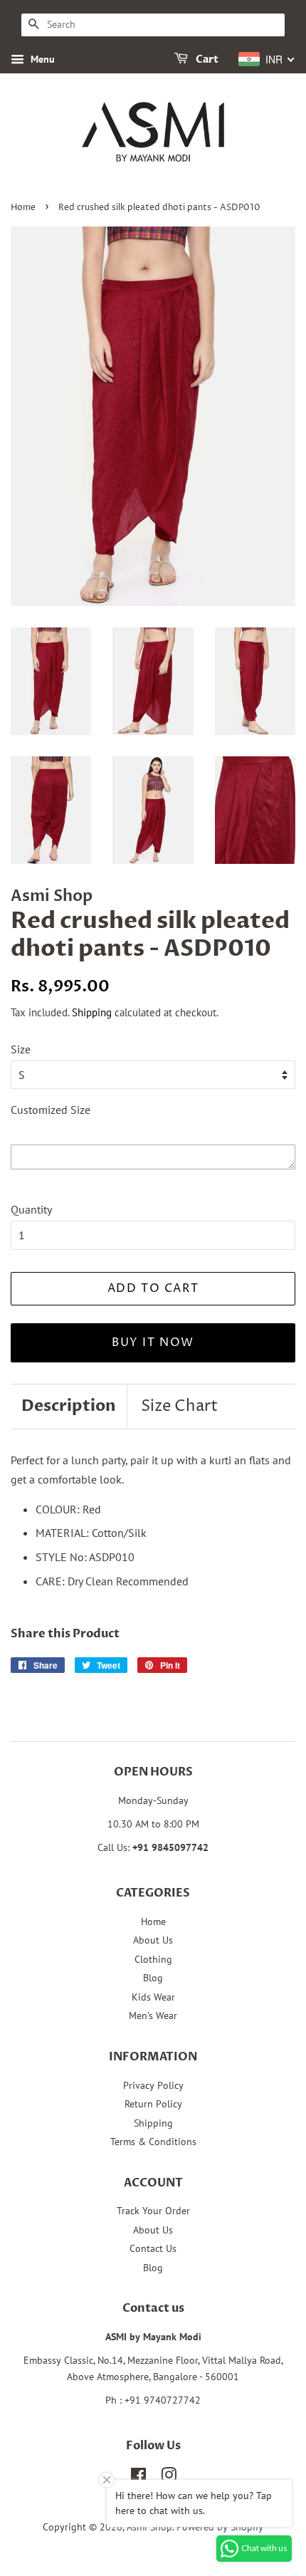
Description (69, 1406)
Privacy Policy (153, 2085)
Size (21, 1049)
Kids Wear (153, 1997)
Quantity (31, 1209)
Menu (41, 59)
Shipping (92, 1012)
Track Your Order (153, 2211)
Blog (153, 1978)
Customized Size (51, 1110)
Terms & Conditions (153, 2142)
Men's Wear (153, 2016)
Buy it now (153, 1342)
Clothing (153, 1959)
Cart (206, 59)
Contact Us (153, 2248)
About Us (153, 1940)
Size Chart (179, 1407)
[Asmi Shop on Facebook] (138, 2478)
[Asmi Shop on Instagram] (169, 2478)
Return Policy (153, 2104)
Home (23, 208)
